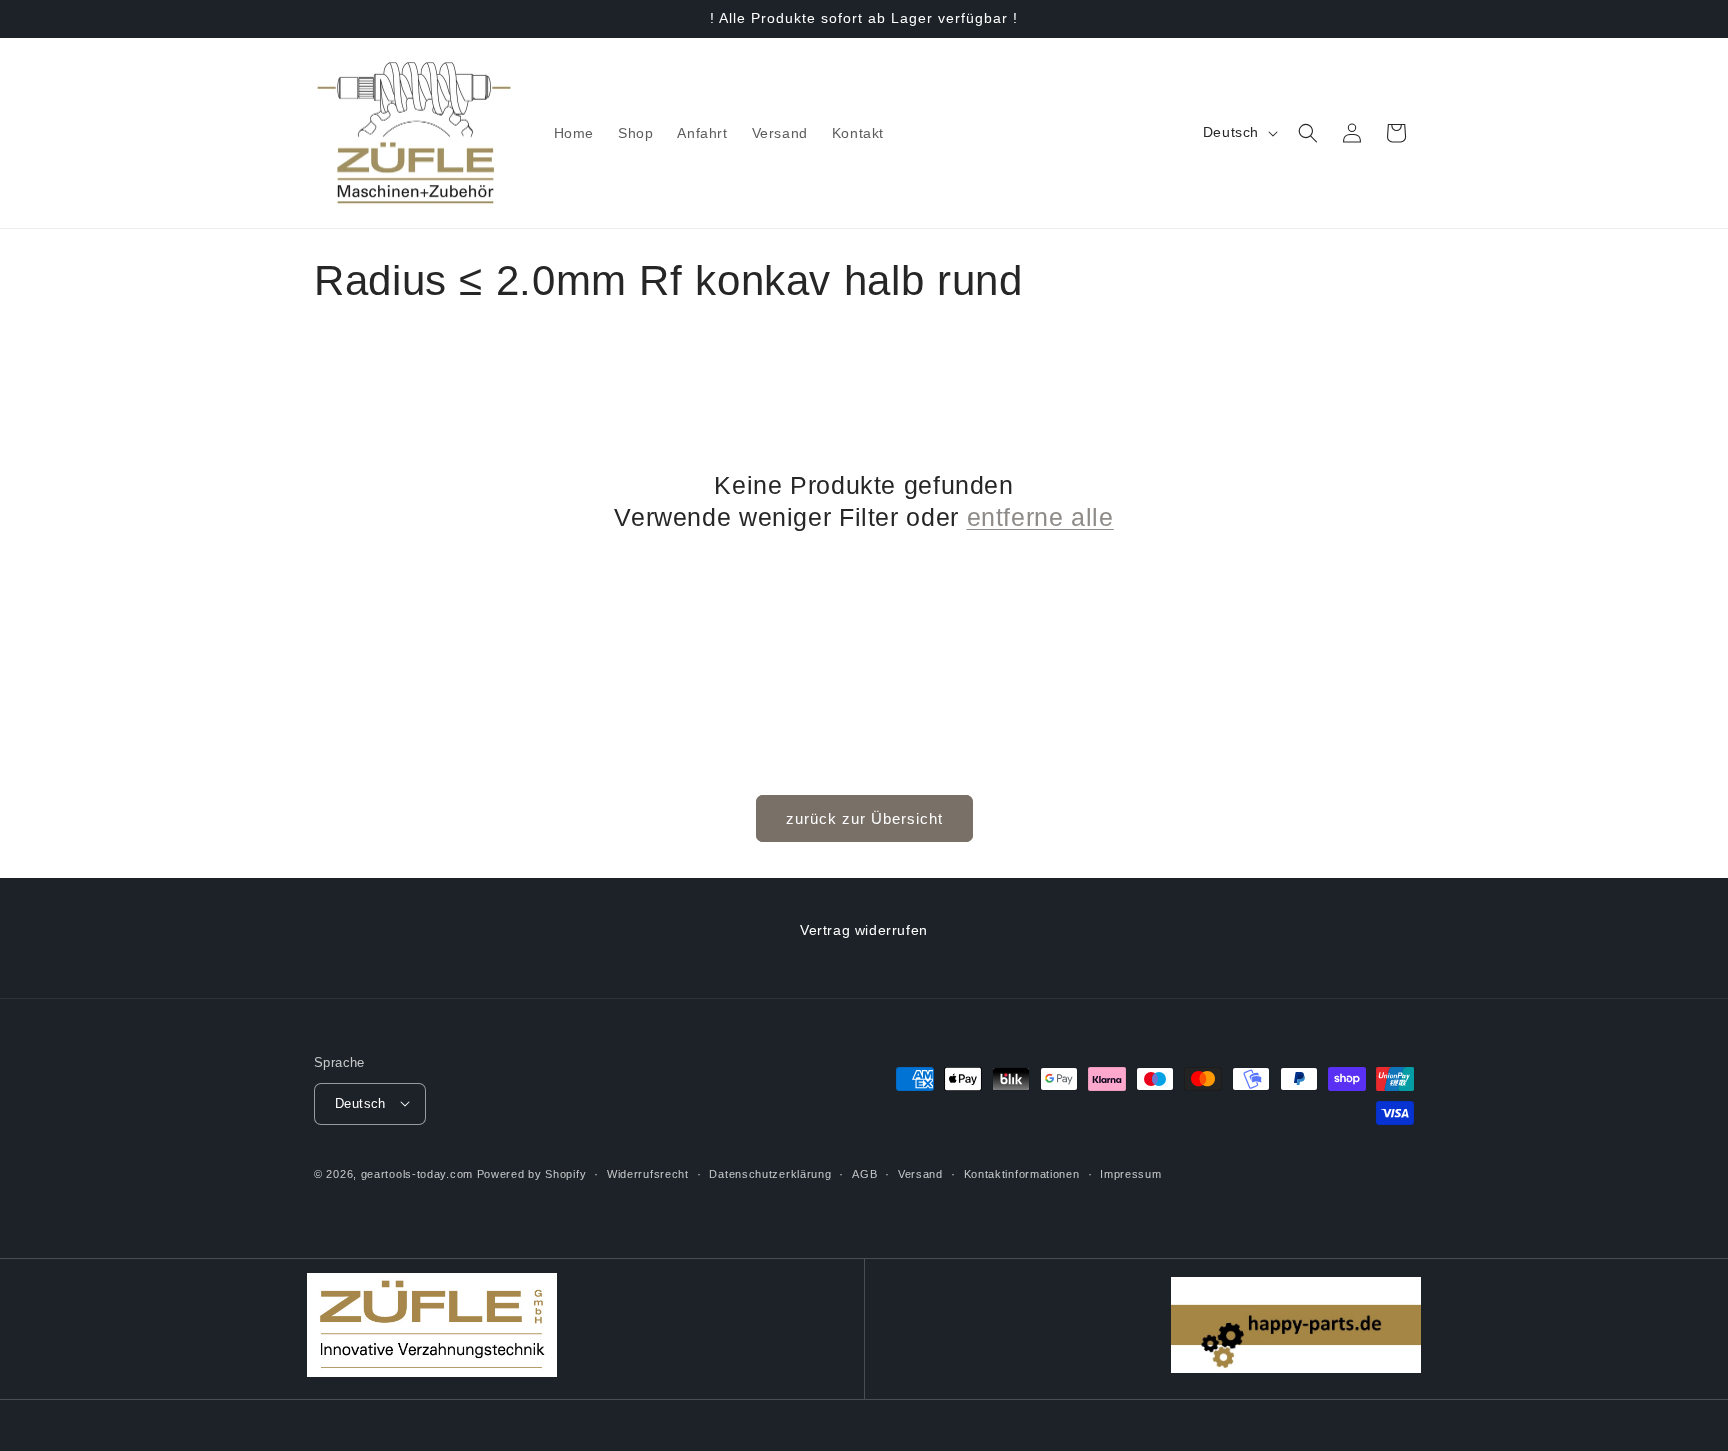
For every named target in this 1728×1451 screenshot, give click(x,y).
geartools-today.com (417, 1173)
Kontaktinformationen (1022, 1173)
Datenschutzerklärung (770, 1173)
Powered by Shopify (532, 1173)
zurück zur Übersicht (864, 818)
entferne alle (1040, 517)
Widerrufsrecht (648, 1173)
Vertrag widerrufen (864, 930)
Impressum (1130, 1173)
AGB (864, 1173)
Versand (920, 1173)
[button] (1308, 133)
